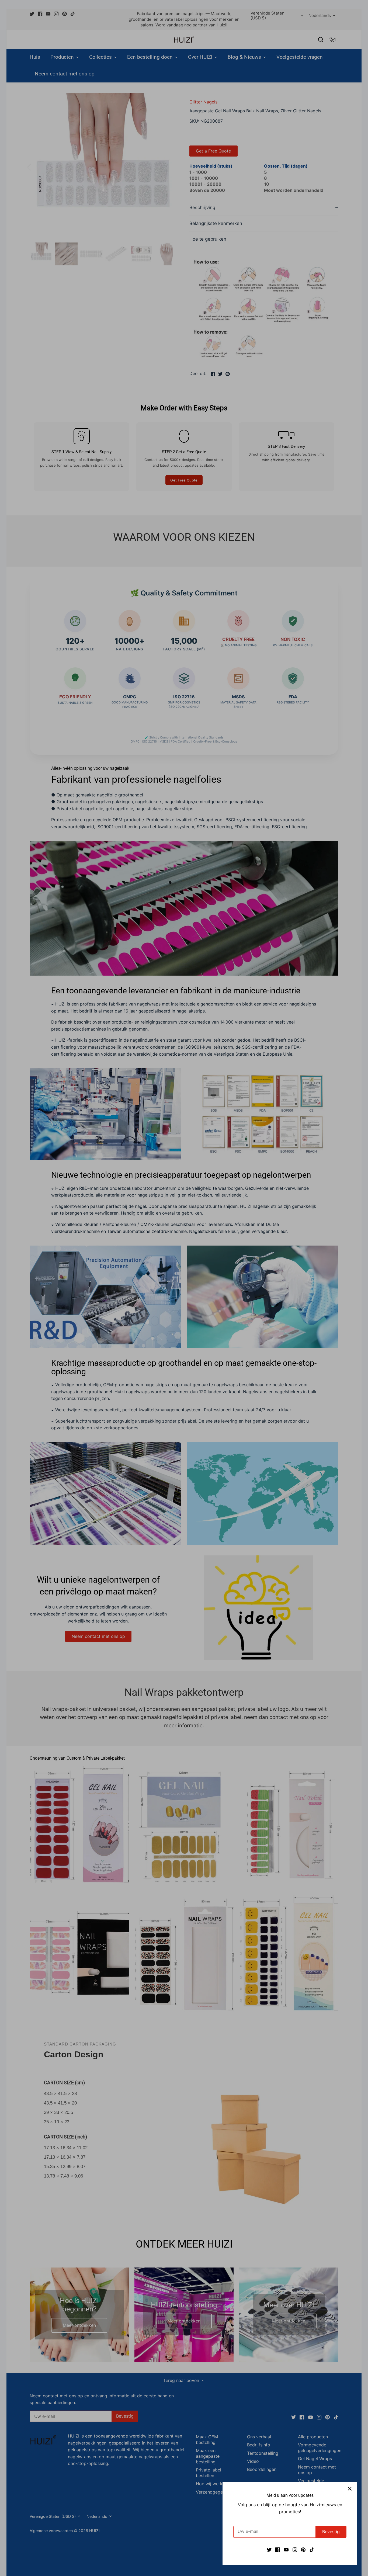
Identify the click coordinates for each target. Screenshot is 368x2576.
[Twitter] (269, 2549)
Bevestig (331, 2532)
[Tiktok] (312, 2549)
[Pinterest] (303, 2549)
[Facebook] (278, 2549)
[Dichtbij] (350, 2489)
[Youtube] (286, 2549)
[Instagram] (295, 2549)
